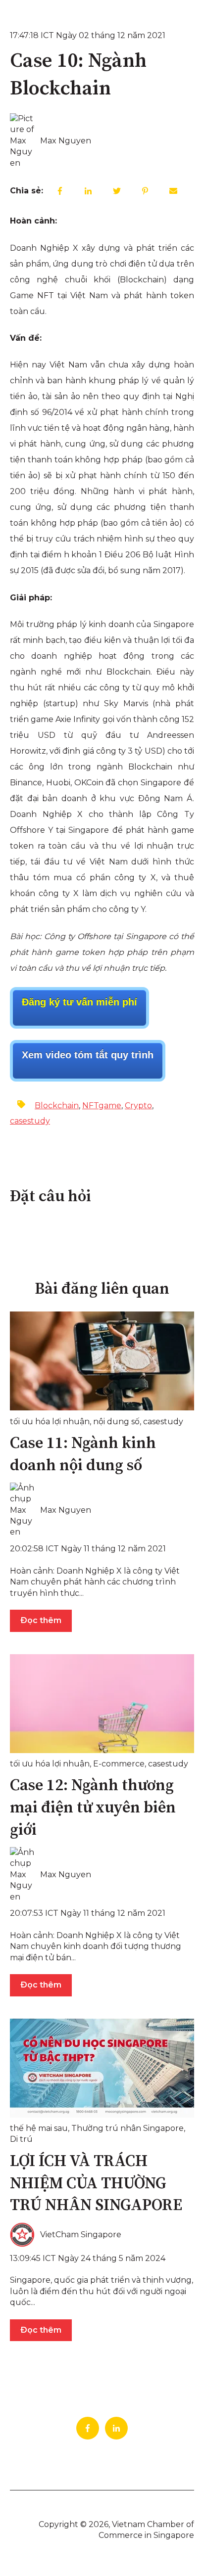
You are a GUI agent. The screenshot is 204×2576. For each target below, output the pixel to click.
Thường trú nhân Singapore (127, 2128)
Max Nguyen (66, 141)
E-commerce (119, 1764)
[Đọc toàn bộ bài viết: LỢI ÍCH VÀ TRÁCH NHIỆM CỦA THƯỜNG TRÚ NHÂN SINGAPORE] (102, 2068)
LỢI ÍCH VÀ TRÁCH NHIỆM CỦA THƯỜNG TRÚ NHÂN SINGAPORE (96, 2184)
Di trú (21, 2139)
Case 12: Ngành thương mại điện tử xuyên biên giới (93, 1808)
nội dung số (116, 1422)
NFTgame (102, 1106)
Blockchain (57, 1106)
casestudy (30, 1121)
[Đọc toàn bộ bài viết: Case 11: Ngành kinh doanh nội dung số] (102, 1361)
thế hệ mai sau (39, 2128)
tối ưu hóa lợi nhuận (50, 1422)
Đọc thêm (41, 1620)
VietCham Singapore (81, 2235)
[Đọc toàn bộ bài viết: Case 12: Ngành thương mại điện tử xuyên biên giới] (102, 1704)
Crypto (138, 1106)
